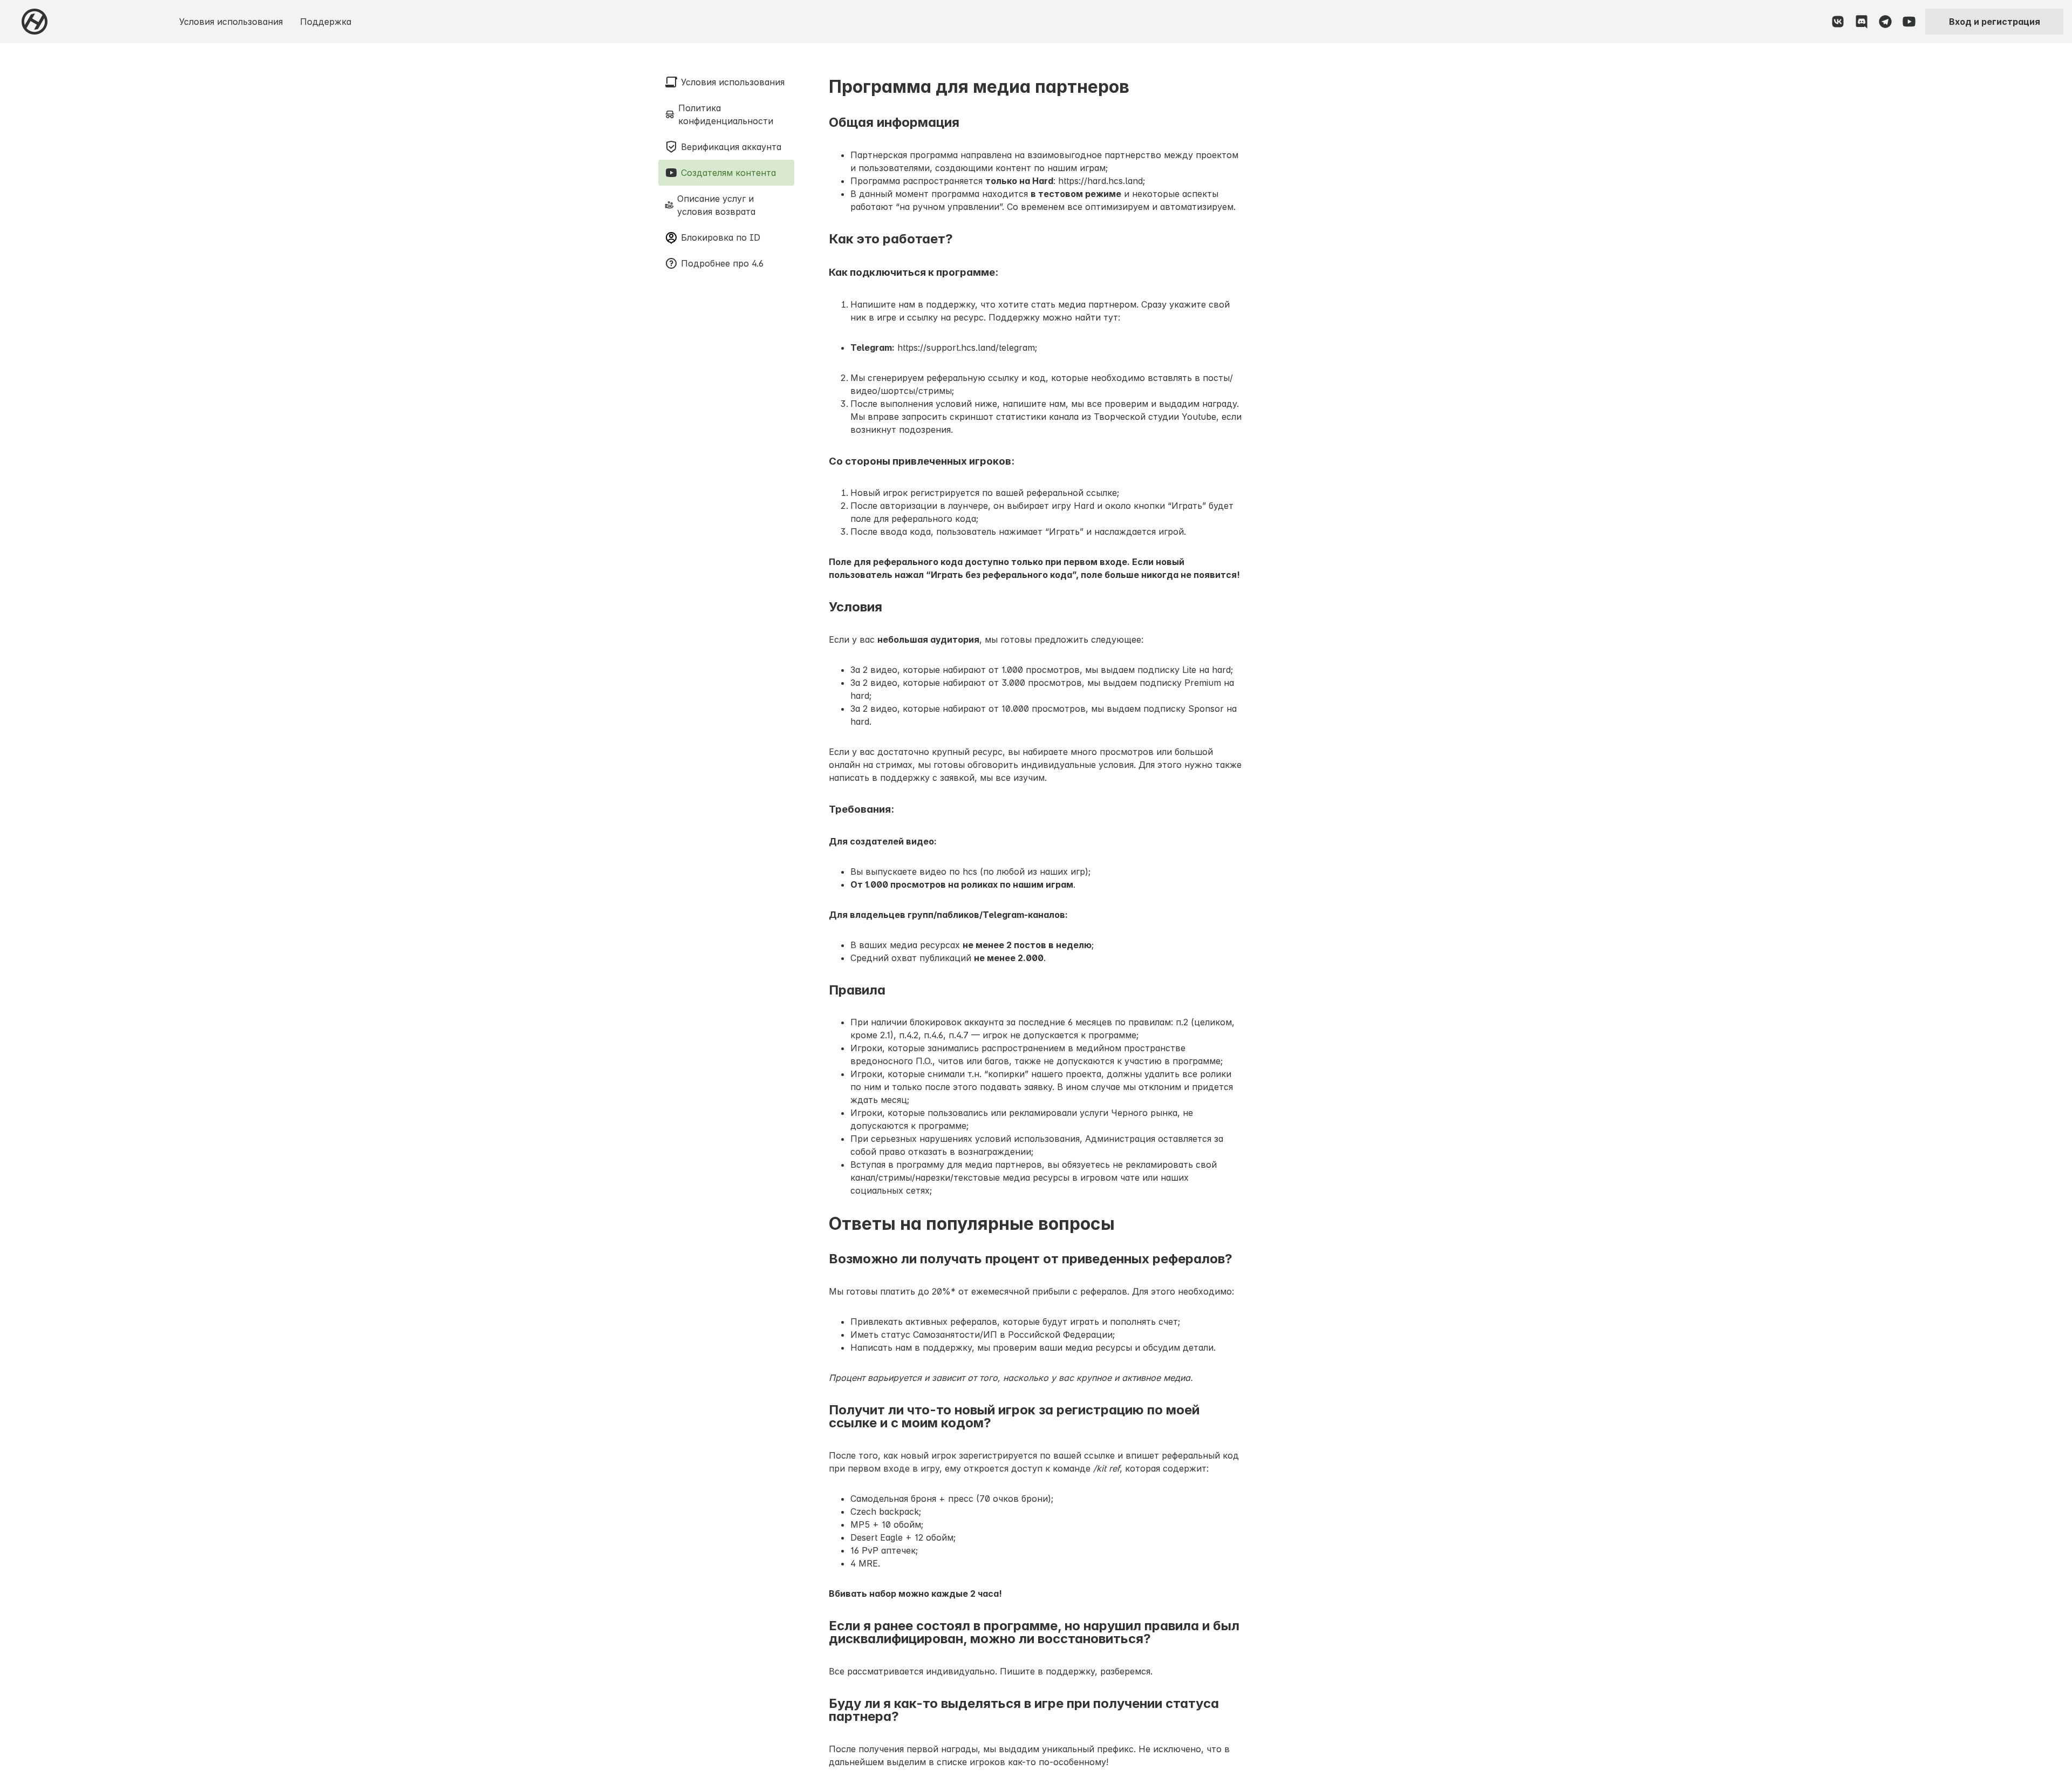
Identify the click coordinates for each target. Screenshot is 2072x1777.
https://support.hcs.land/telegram (966, 348)
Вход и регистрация (1995, 22)
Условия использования (231, 22)
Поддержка (326, 22)
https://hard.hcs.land (1100, 181)
